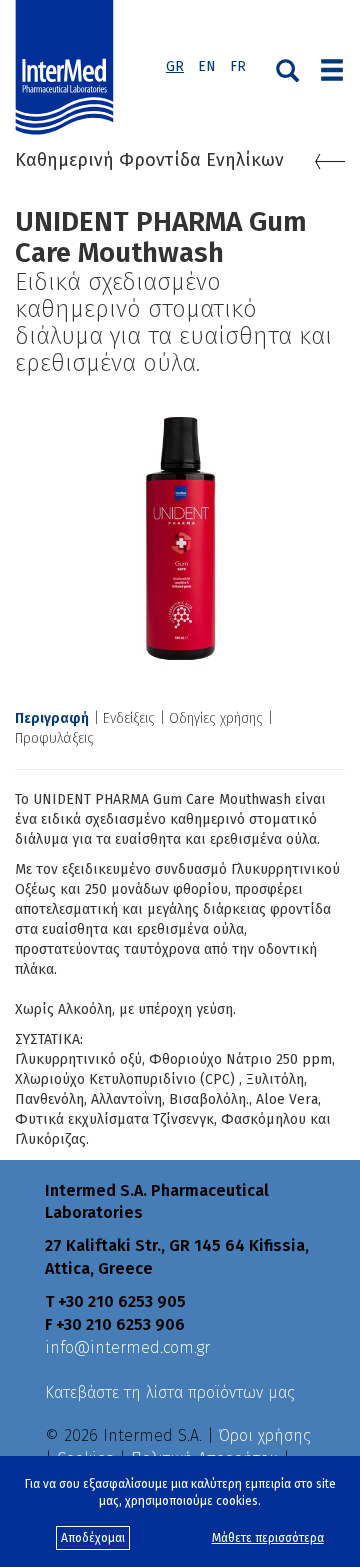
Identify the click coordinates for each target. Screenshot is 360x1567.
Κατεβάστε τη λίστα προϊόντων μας (170, 1392)
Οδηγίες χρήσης (216, 718)
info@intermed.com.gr (127, 1347)
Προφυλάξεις (54, 738)
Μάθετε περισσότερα (268, 1538)
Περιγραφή (52, 718)
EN (207, 66)
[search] (287, 69)
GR (175, 66)
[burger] (332, 68)
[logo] (69, 68)
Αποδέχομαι (93, 1538)
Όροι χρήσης (265, 1435)
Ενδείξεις (129, 718)
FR (238, 66)
